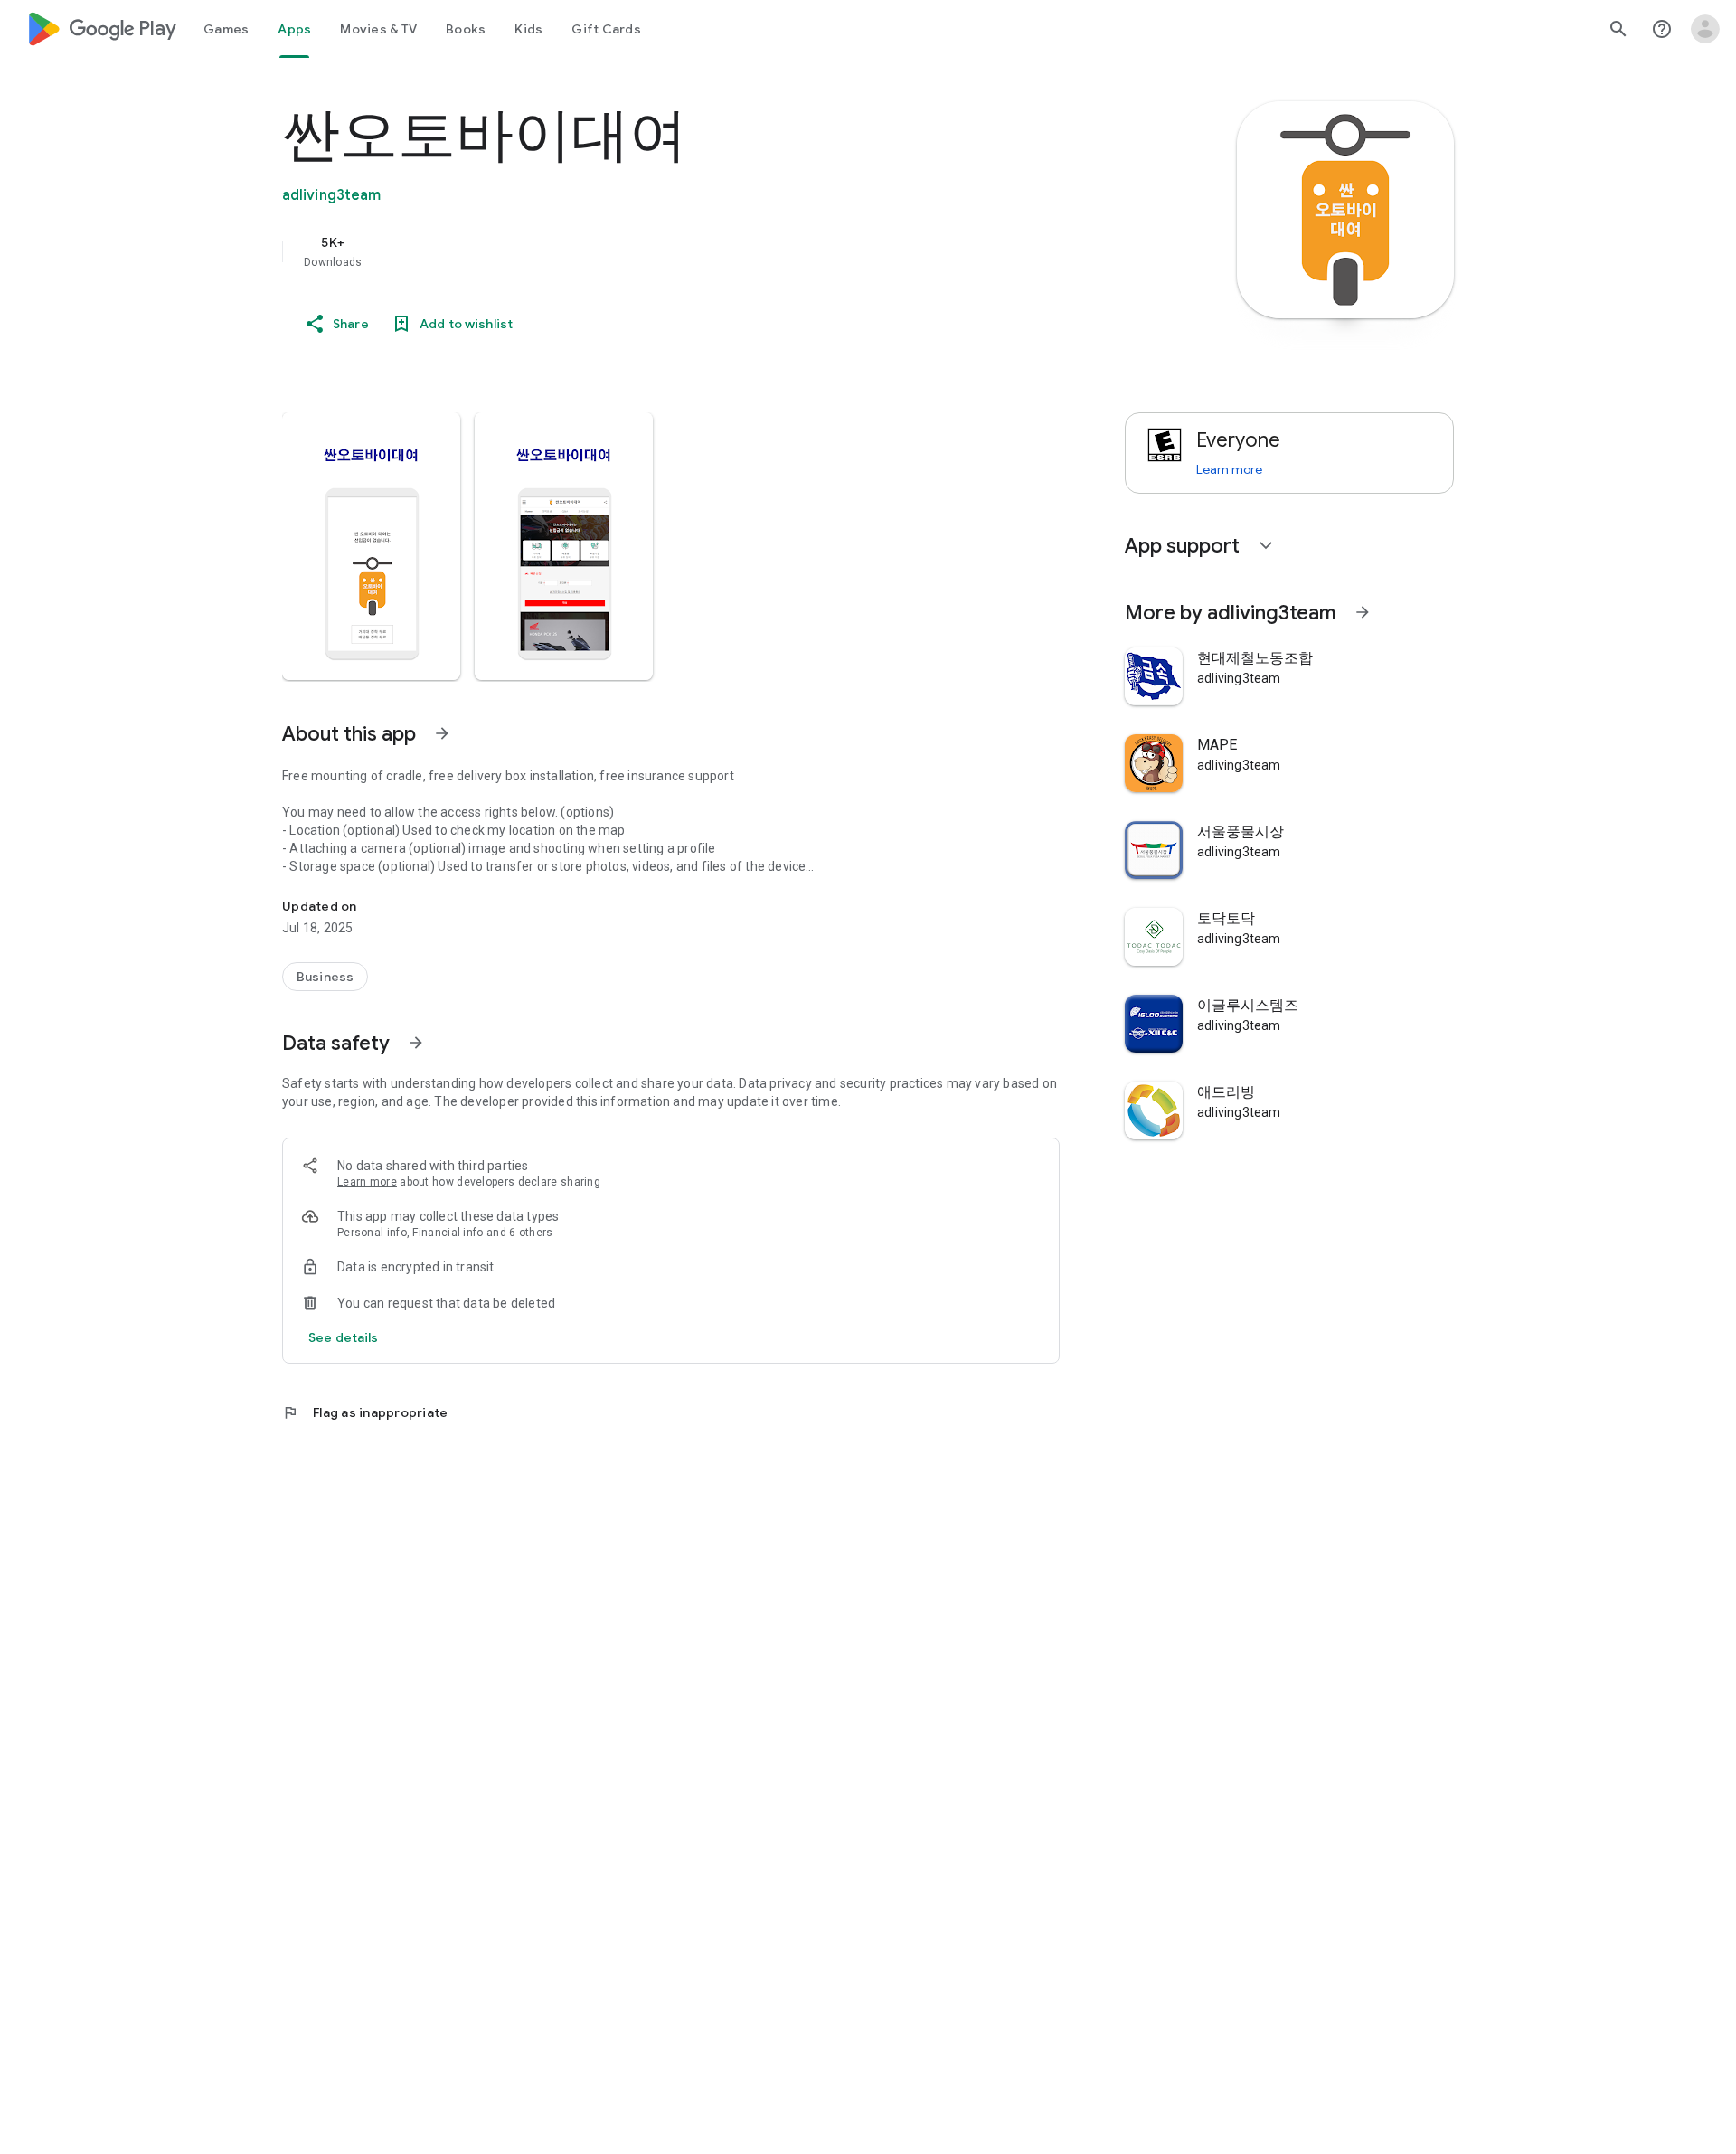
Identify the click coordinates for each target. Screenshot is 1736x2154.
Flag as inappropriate (365, 1412)
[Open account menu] (1705, 29)
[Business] (325, 977)
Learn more (367, 1182)
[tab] (226, 29)
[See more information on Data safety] (416, 1043)
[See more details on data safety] (344, 1337)
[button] (371, 546)
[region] (644, 251)
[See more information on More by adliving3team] (1363, 612)
